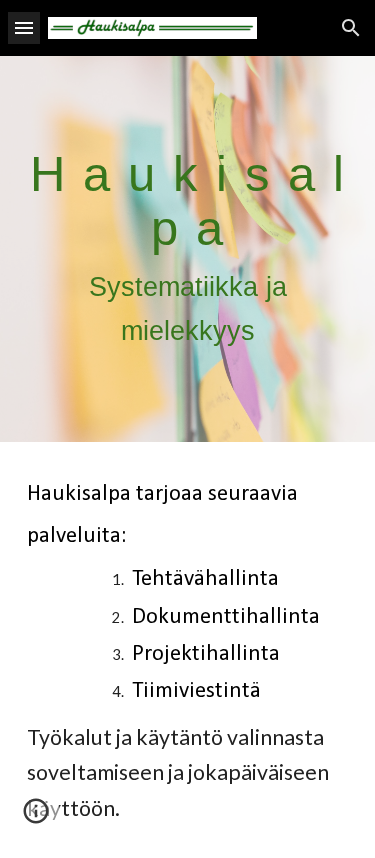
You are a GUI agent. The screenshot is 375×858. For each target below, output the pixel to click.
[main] (188, 249)
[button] (24, 27)
